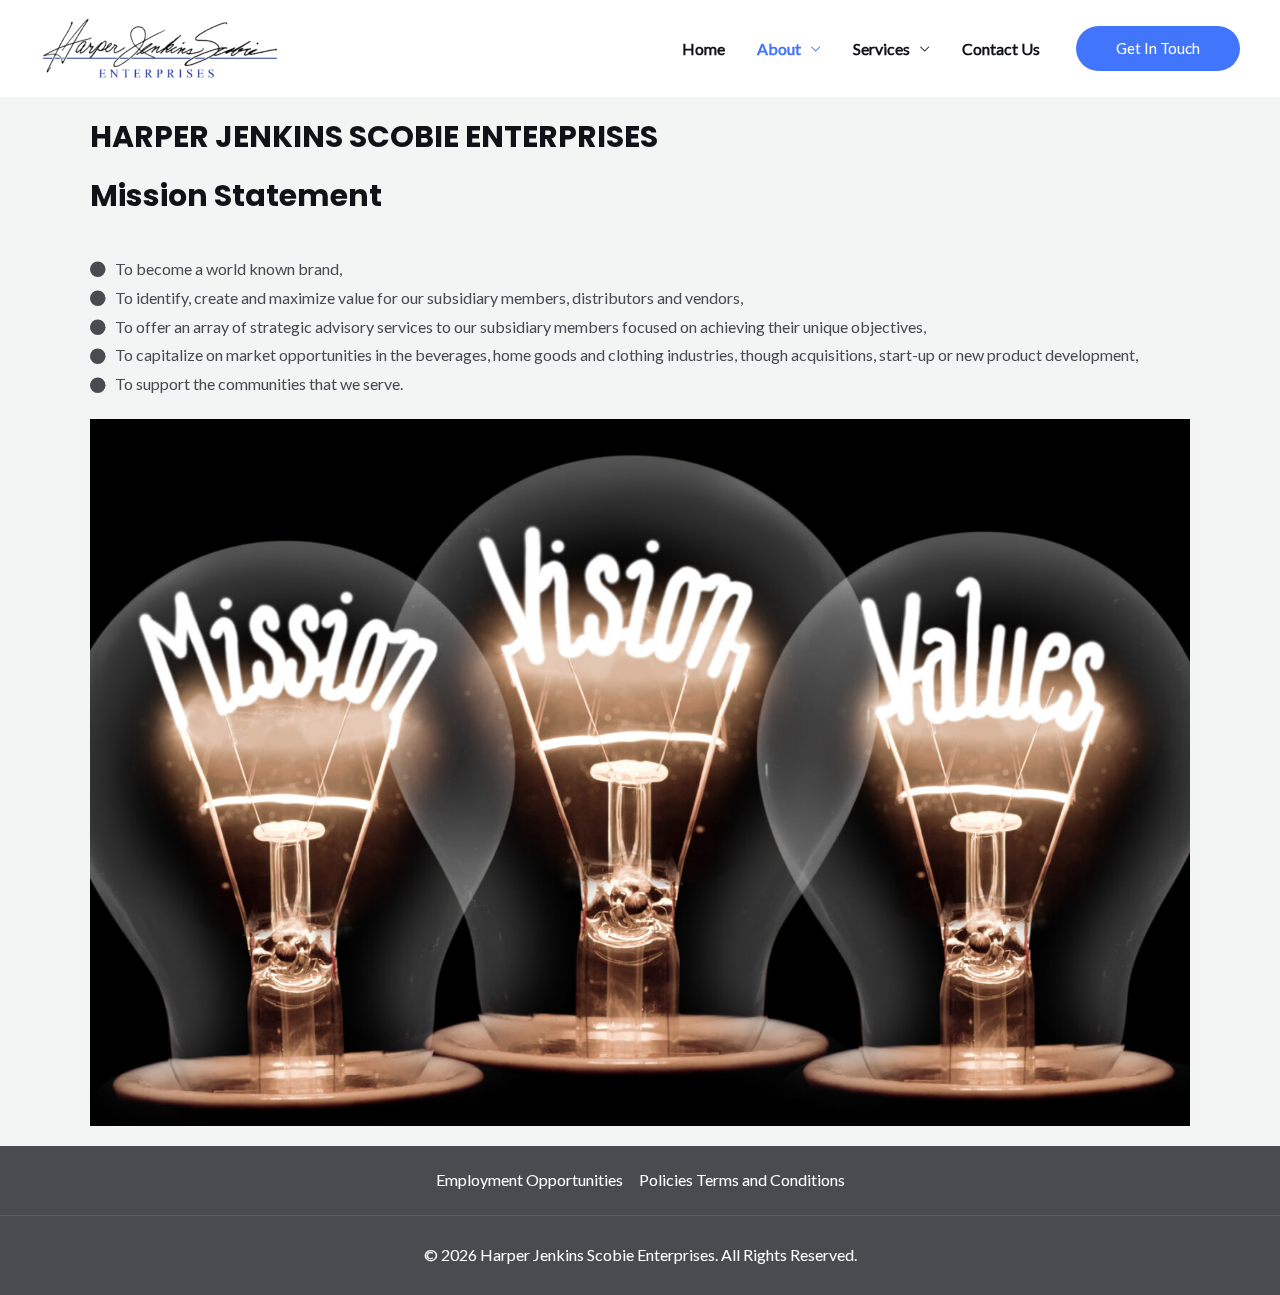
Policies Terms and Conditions (742, 1179)
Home (703, 48)
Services (881, 48)
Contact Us (1001, 48)
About (779, 48)
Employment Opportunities (529, 1179)
